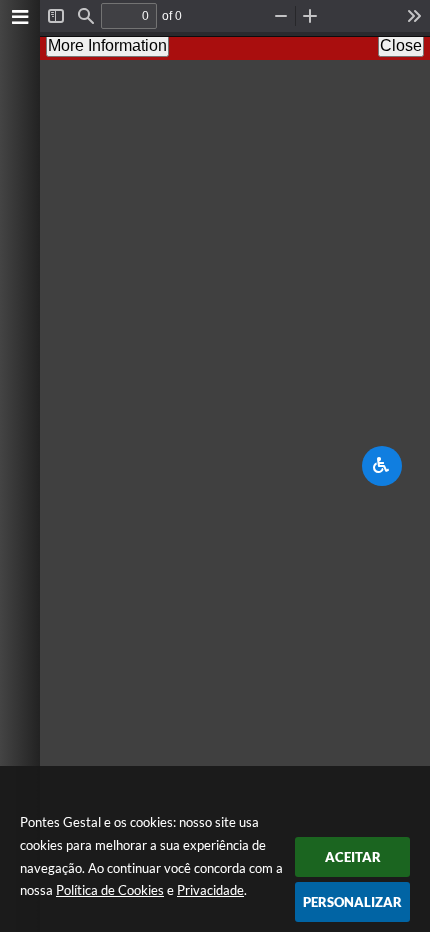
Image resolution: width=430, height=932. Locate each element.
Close (401, 45)
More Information (107, 45)
